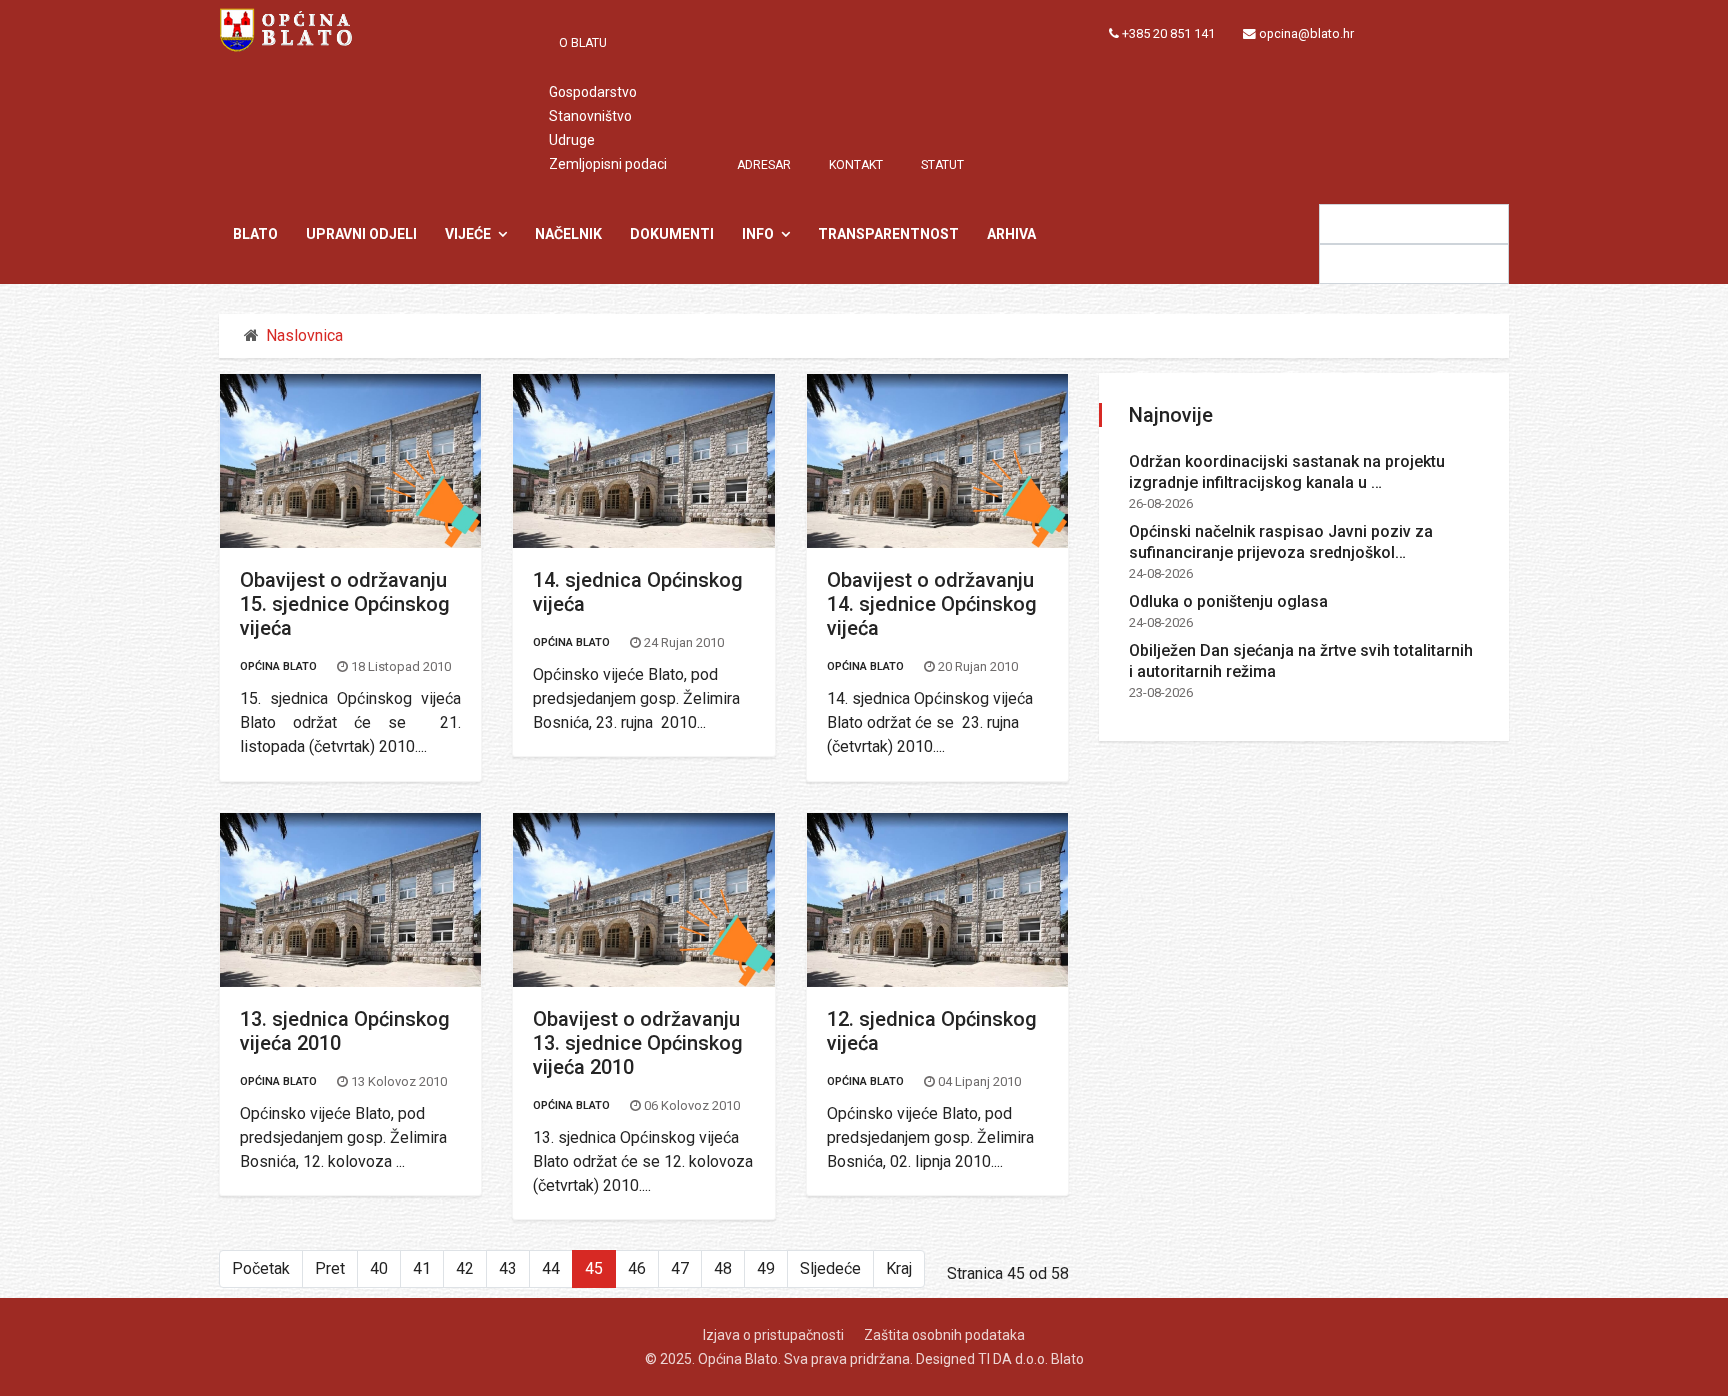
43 (508, 1268)
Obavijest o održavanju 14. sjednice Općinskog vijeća (932, 604)
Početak (261, 1268)
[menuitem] (593, 43)
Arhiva (1011, 234)
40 (379, 1268)
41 (422, 1268)
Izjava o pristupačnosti (773, 1335)
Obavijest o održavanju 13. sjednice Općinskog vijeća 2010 (638, 1043)
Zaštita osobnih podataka (944, 1335)
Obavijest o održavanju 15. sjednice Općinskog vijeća (345, 604)
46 (637, 1268)
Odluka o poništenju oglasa (1228, 601)
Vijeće (468, 234)
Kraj (899, 1268)
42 (465, 1268)
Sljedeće (830, 1268)
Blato (255, 234)
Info (758, 234)
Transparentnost (888, 234)
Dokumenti (672, 234)
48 (723, 1268)
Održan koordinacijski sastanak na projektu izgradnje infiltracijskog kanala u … (1287, 472)
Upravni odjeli (361, 234)
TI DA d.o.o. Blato (1031, 1359)
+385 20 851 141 (1168, 33)
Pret (330, 1268)
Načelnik (568, 234)
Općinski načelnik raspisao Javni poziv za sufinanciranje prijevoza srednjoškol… (1281, 542)
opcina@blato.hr (1306, 33)
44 (551, 1268)
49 (766, 1268)
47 (680, 1268)
